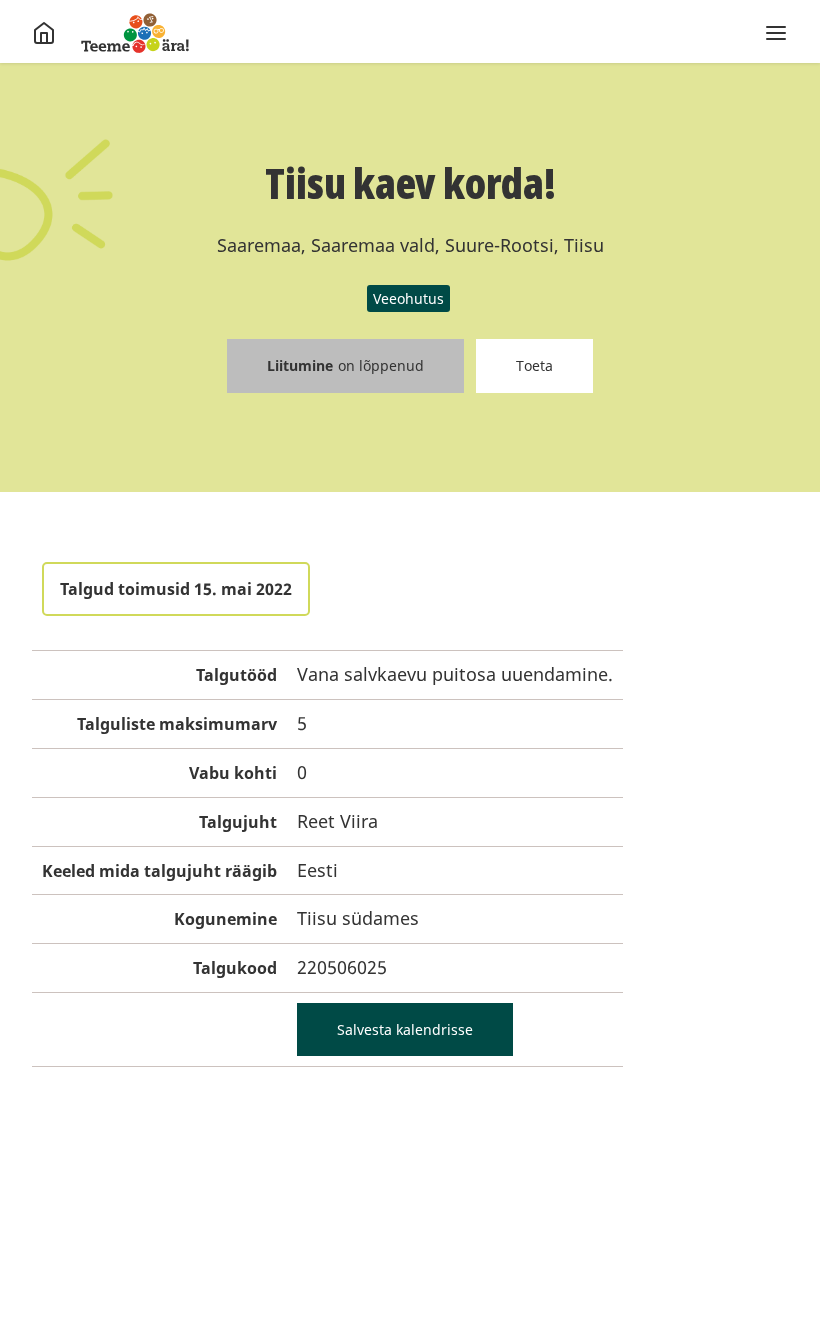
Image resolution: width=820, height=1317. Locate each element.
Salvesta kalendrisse (405, 1029)
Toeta (534, 365)
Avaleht (135, 33)
